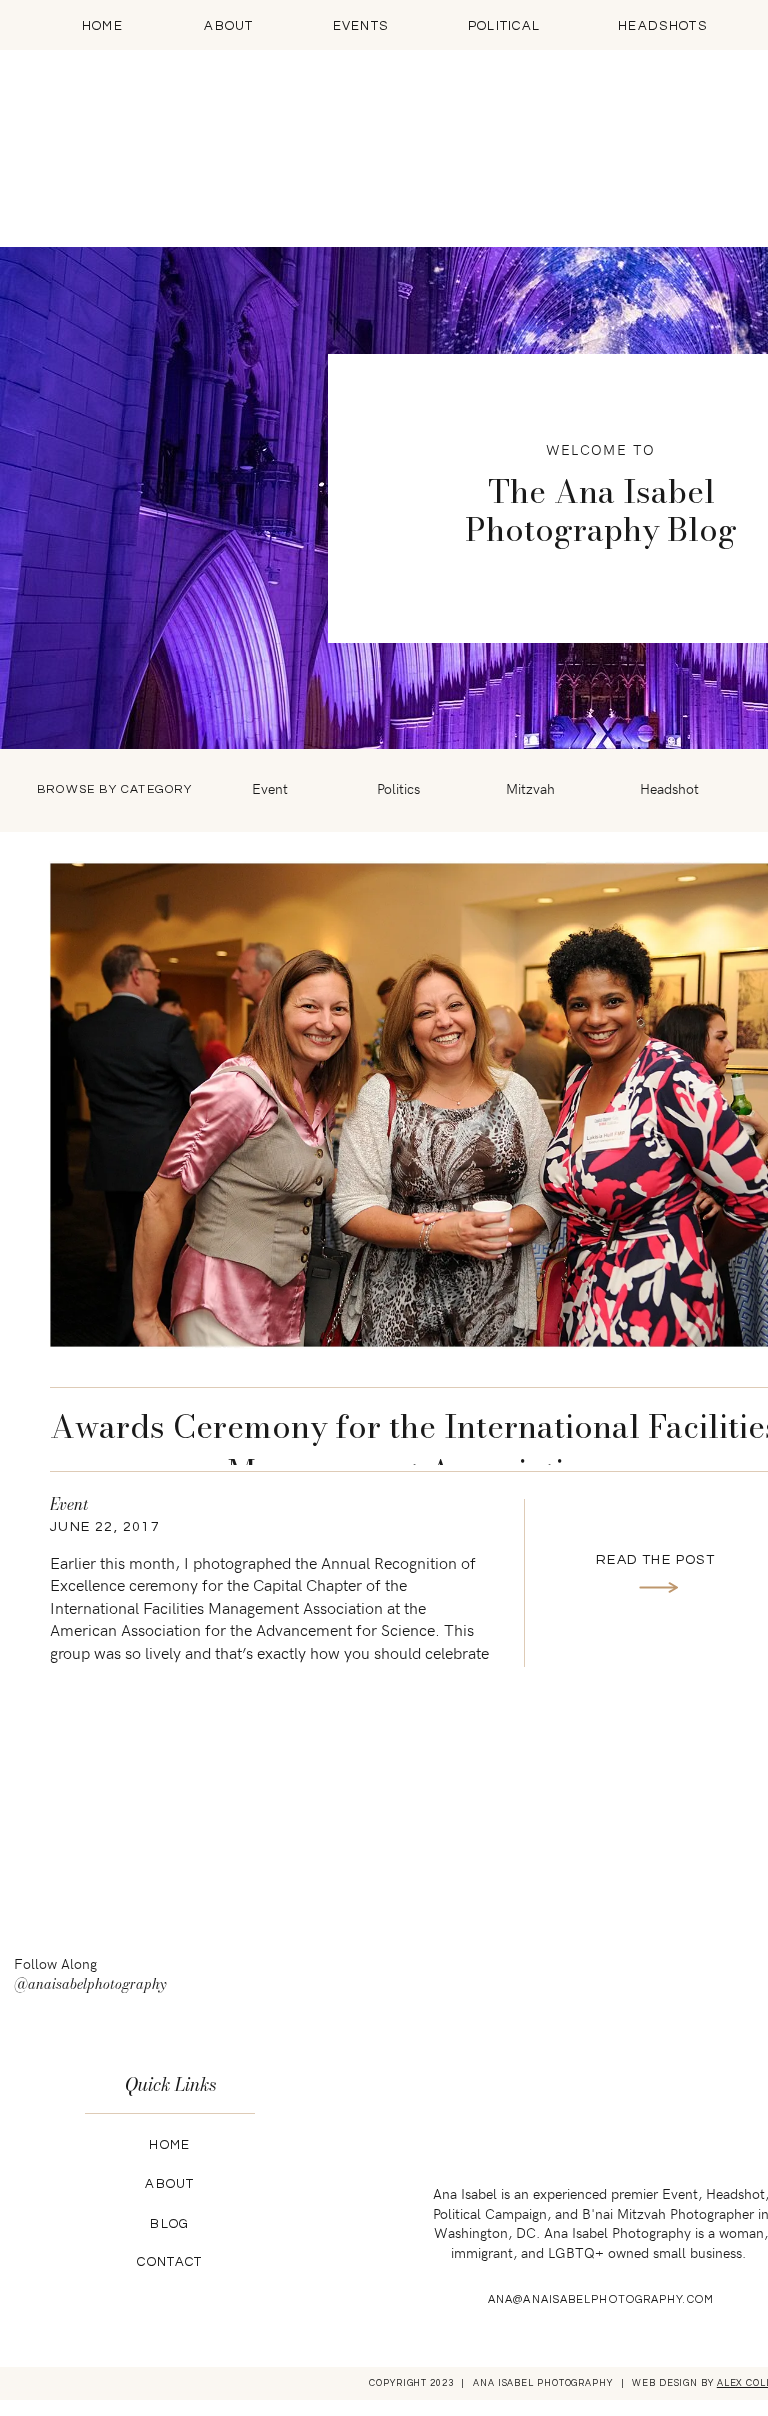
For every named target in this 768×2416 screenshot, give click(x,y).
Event (69, 1504)
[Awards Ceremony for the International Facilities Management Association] (658, 1587)
